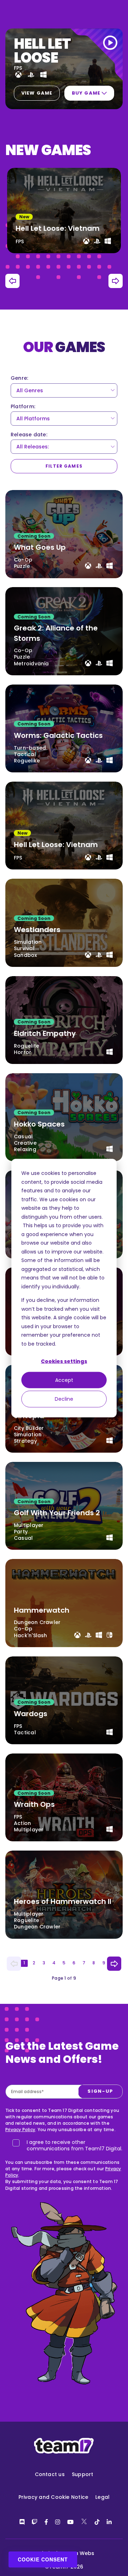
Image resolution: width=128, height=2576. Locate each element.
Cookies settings (64, 1361)
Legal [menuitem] (102, 2497)
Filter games (64, 466)
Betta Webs (79, 2553)
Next (116, 281)
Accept (64, 1380)
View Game (37, 93)
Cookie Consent (43, 2559)
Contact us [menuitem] (50, 2474)
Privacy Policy (20, 2130)
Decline (64, 1399)
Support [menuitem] (83, 2474)
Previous (12, 281)
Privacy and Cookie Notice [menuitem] (54, 2497)
